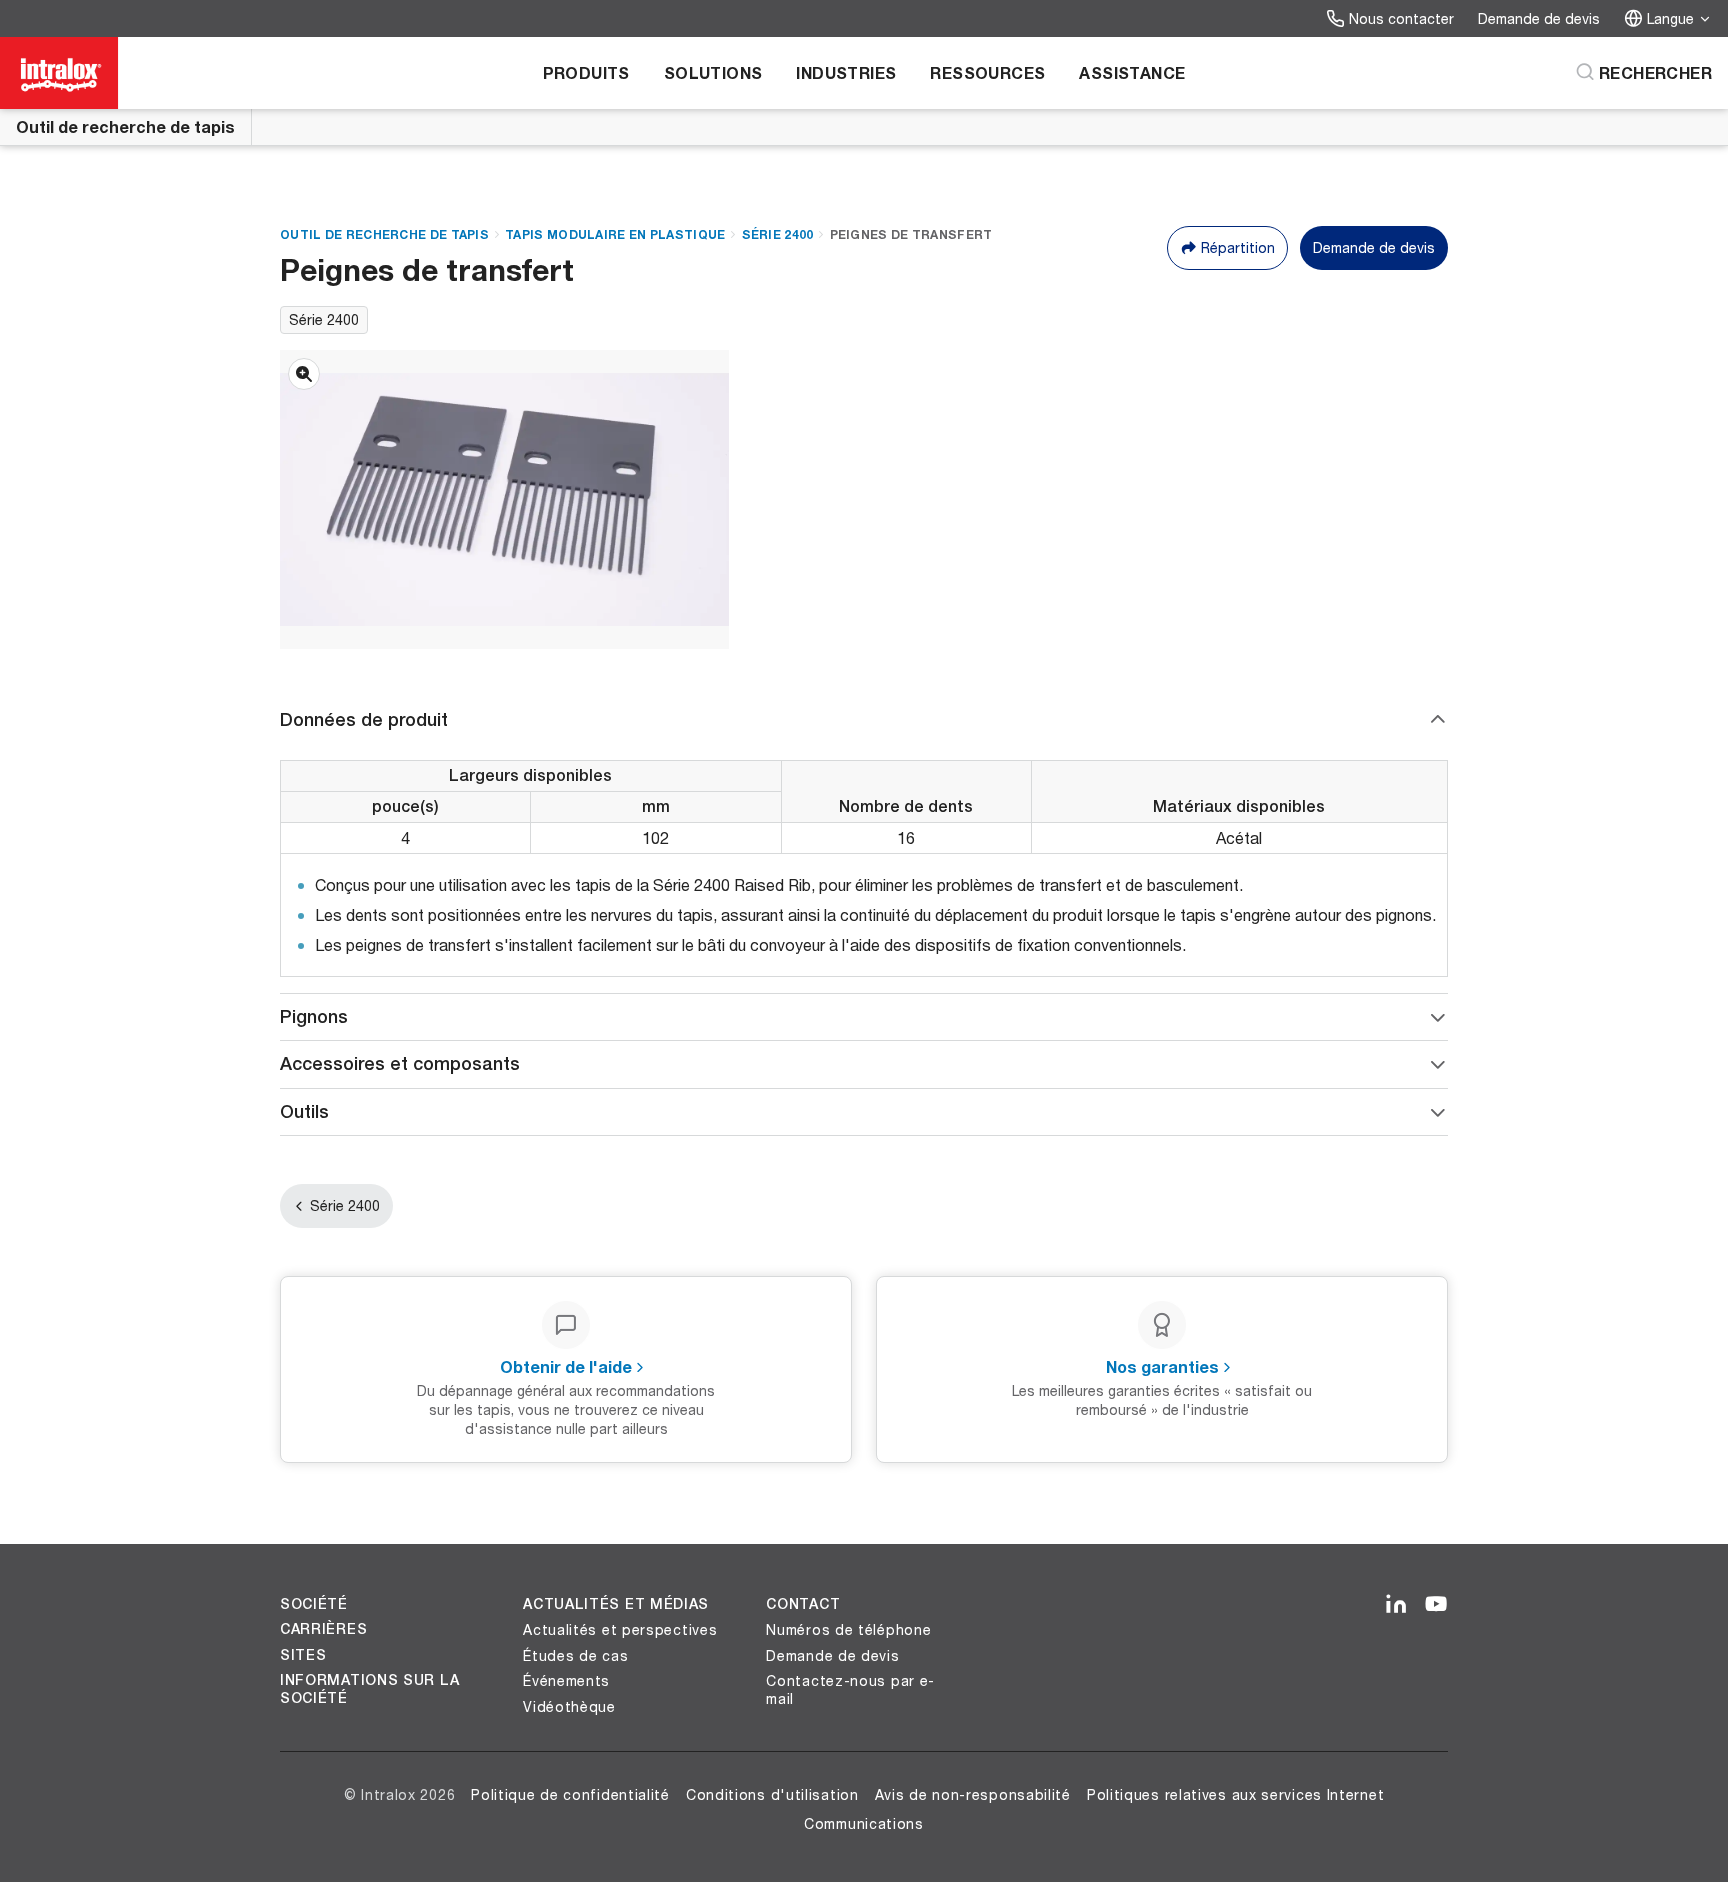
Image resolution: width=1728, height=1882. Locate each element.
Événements (566, 1680)
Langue (1670, 18)
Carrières (323, 1629)
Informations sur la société (369, 1689)
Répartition (1238, 247)
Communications (864, 1823)
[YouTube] (1436, 1605)
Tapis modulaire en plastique (615, 234)
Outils (304, 1111)
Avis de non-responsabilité (973, 1794)
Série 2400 (778, 234)
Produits (586, 72)
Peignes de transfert (911, 234)
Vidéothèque (569, 1706)
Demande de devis (1539, 18)
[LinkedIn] (1396, 1605)
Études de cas (575, 1655)
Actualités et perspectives (620, 1629)
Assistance (1132, 72)
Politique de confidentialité (570, 1794)
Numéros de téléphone (848, 1629)
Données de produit (364, 719)
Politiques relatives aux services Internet (1235, 1794)
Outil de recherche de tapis (125, 126)
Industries (846, 72)
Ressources (987, 72)
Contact (803, 1604)
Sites (303, 1655)
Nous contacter (1401, 18)
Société (314, 1604)
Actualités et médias (616, 1604)
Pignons (314, 1016)
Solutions (713, 72)
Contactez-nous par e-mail (850, 1689)
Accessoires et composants (400, 1063)
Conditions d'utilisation (772, 1794)
